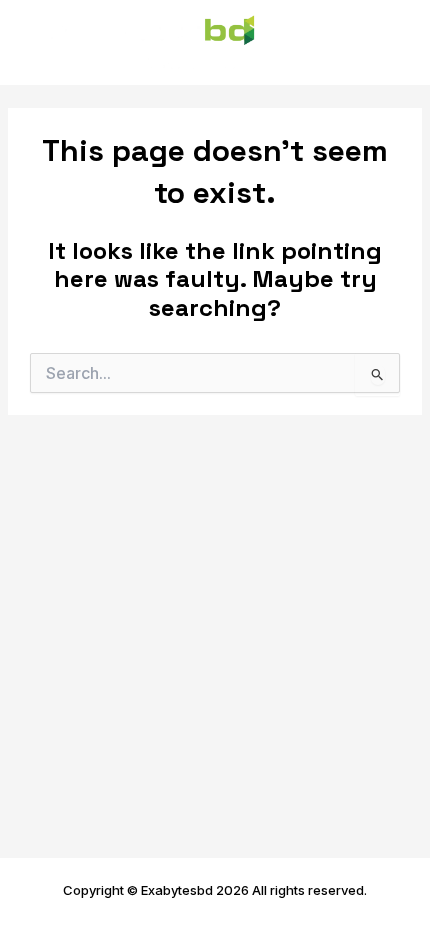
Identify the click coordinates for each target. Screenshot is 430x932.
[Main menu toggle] (387, 43)
